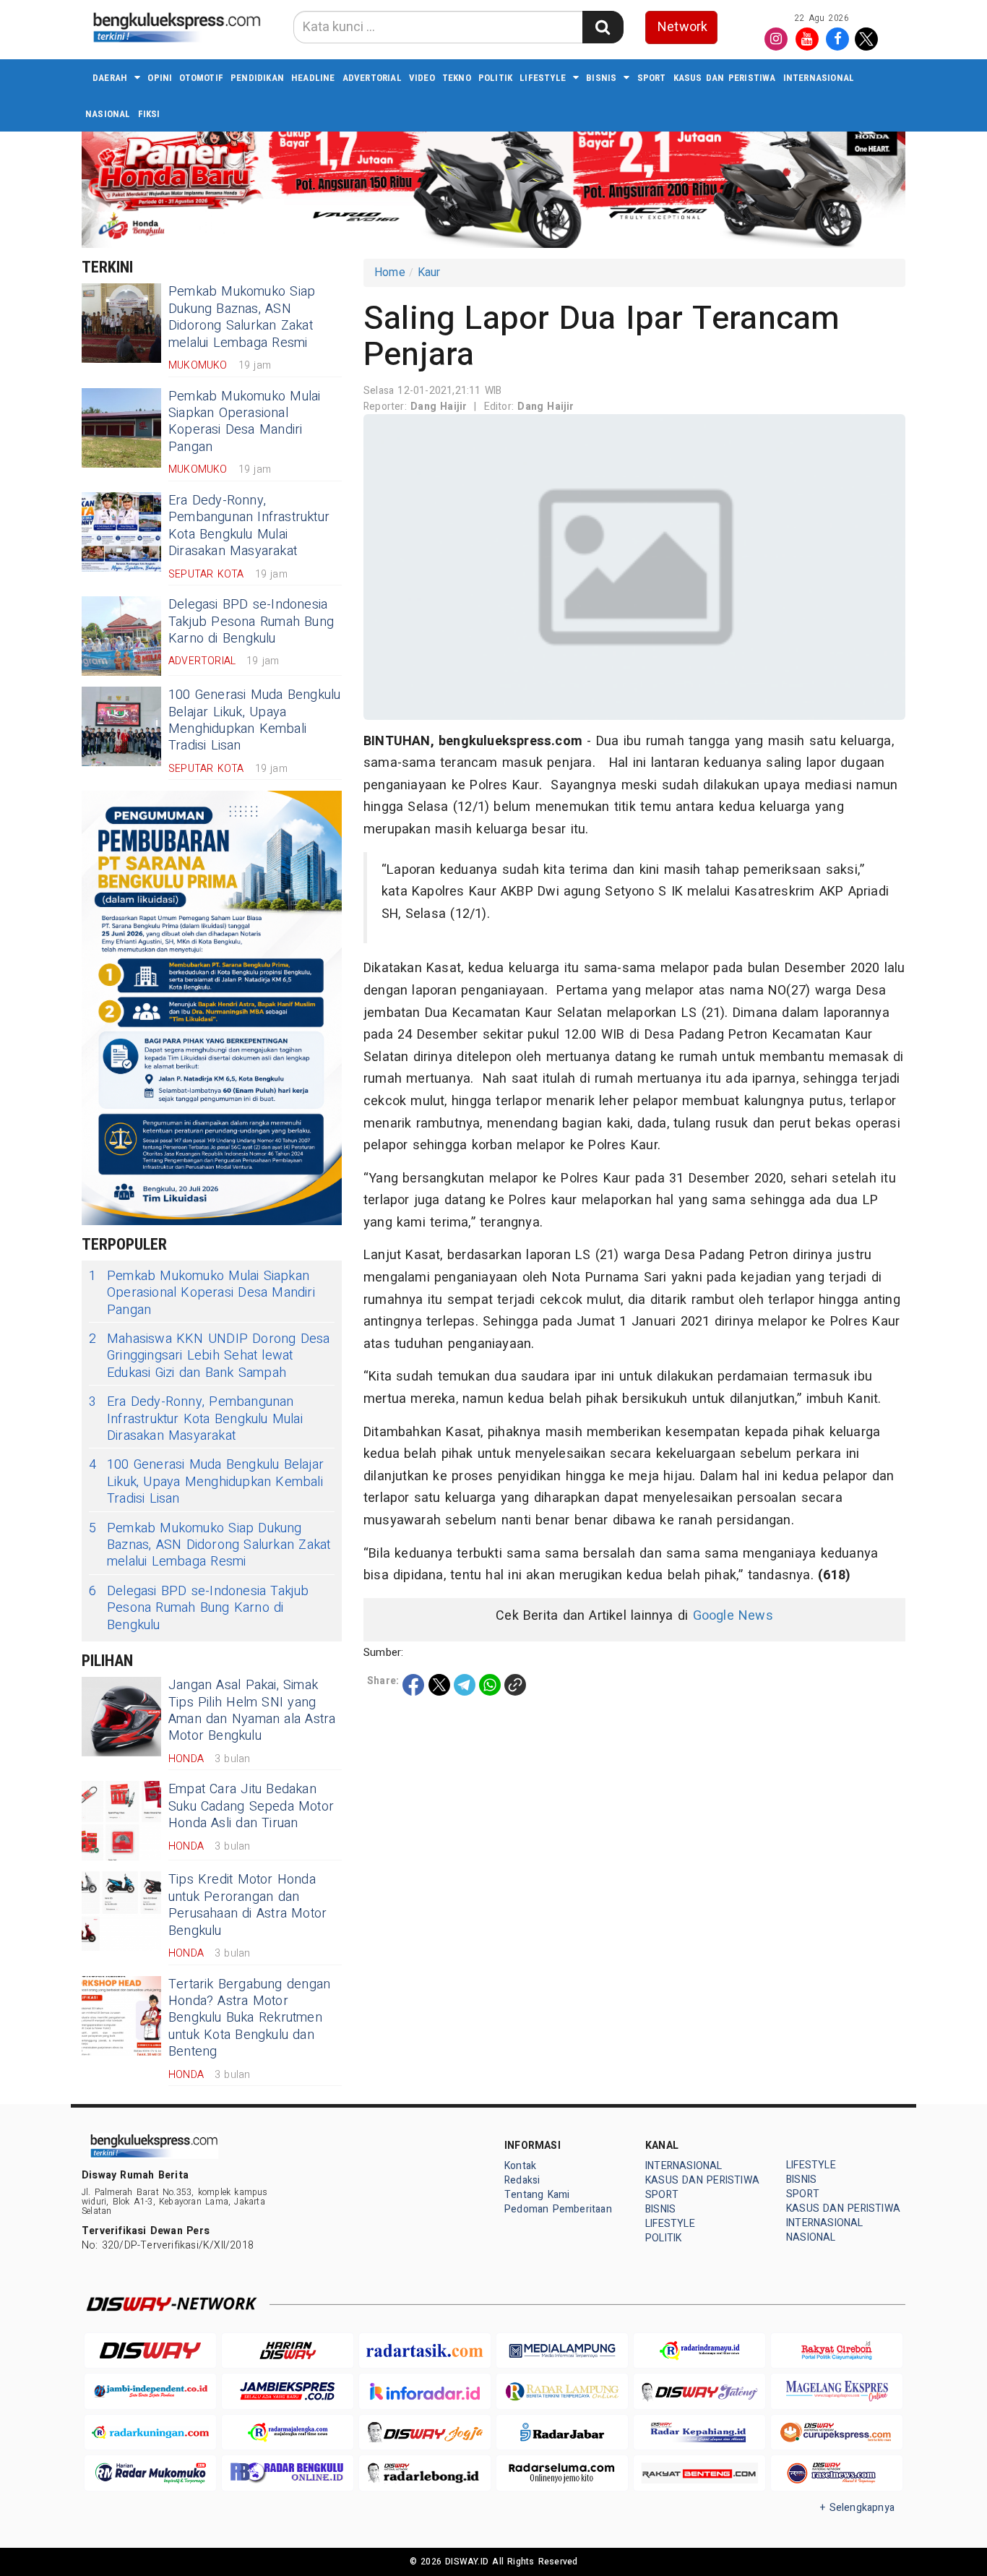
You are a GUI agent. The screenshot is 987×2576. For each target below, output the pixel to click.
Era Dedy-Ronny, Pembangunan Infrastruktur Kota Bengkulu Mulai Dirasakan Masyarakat (249, 526)
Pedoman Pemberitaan (558, 2209)
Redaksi (522, 2180)
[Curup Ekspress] (837, 2433)
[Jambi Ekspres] (288, 2391)
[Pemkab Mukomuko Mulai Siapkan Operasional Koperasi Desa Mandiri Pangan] (121, 428)
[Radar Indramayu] (699, 2351)
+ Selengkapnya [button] (857, 2508)
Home (390, 272)
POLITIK (495, 78)
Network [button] (682, 27)
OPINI (160, 78)
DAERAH (110, 78)
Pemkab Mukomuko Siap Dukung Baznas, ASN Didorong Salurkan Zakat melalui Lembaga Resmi (242, 317)
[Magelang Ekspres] (837, 2391)
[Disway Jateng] (699, 2391)
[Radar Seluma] (562, 2473)
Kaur (429, 272)
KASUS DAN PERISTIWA (725, 78)
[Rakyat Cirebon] (837, 2351)
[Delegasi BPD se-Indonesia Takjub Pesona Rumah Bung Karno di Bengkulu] (121, 636)
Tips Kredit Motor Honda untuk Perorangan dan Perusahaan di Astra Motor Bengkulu (247, 1905)
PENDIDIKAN (257, 78)
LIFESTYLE (543, 78)
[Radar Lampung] (562, 2391)
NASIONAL (108, 114)
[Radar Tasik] (425, 2351)
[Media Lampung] (562, 2351)
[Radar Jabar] (562, 2433)
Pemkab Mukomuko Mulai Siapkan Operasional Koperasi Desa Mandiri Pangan (244, 422)
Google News (733, 1616)
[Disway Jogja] (425, 2433)
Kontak (520, 2166)
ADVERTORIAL (372, 78)
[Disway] (150, 2351)
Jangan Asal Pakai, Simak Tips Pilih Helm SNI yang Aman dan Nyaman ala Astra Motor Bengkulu (252, 1710)
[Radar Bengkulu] (288, 2473)
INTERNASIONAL (819, 78)
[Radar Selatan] (837, 2473)
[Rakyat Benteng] (699, 2473)
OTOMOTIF (201, 78)
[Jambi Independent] (150, 2391)
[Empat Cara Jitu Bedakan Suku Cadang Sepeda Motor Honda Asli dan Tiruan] (121, 1821)
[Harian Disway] (288, 2351)
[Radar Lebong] (425, 2473)
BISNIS (601, 78)
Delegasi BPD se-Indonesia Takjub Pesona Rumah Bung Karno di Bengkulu (251, 622)
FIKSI (149, 114)
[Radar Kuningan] (150, 2433)
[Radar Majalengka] (288, 2433)
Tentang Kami (537, 2195)
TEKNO (457, 78)
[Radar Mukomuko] (150, 2473)
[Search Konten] (603, 27)
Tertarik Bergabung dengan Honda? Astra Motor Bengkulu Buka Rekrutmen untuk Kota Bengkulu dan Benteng (249, 2018)
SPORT (652, 78)
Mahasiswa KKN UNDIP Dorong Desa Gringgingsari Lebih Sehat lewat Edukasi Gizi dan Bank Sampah (210, 1356)
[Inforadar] (425, 2391)
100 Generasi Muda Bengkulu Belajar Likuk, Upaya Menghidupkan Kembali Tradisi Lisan (255, 720)
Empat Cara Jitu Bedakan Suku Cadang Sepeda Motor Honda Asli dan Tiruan (251, 1806)
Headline (313, 78)
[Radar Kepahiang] (699, 2433)
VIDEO (422, 78)
